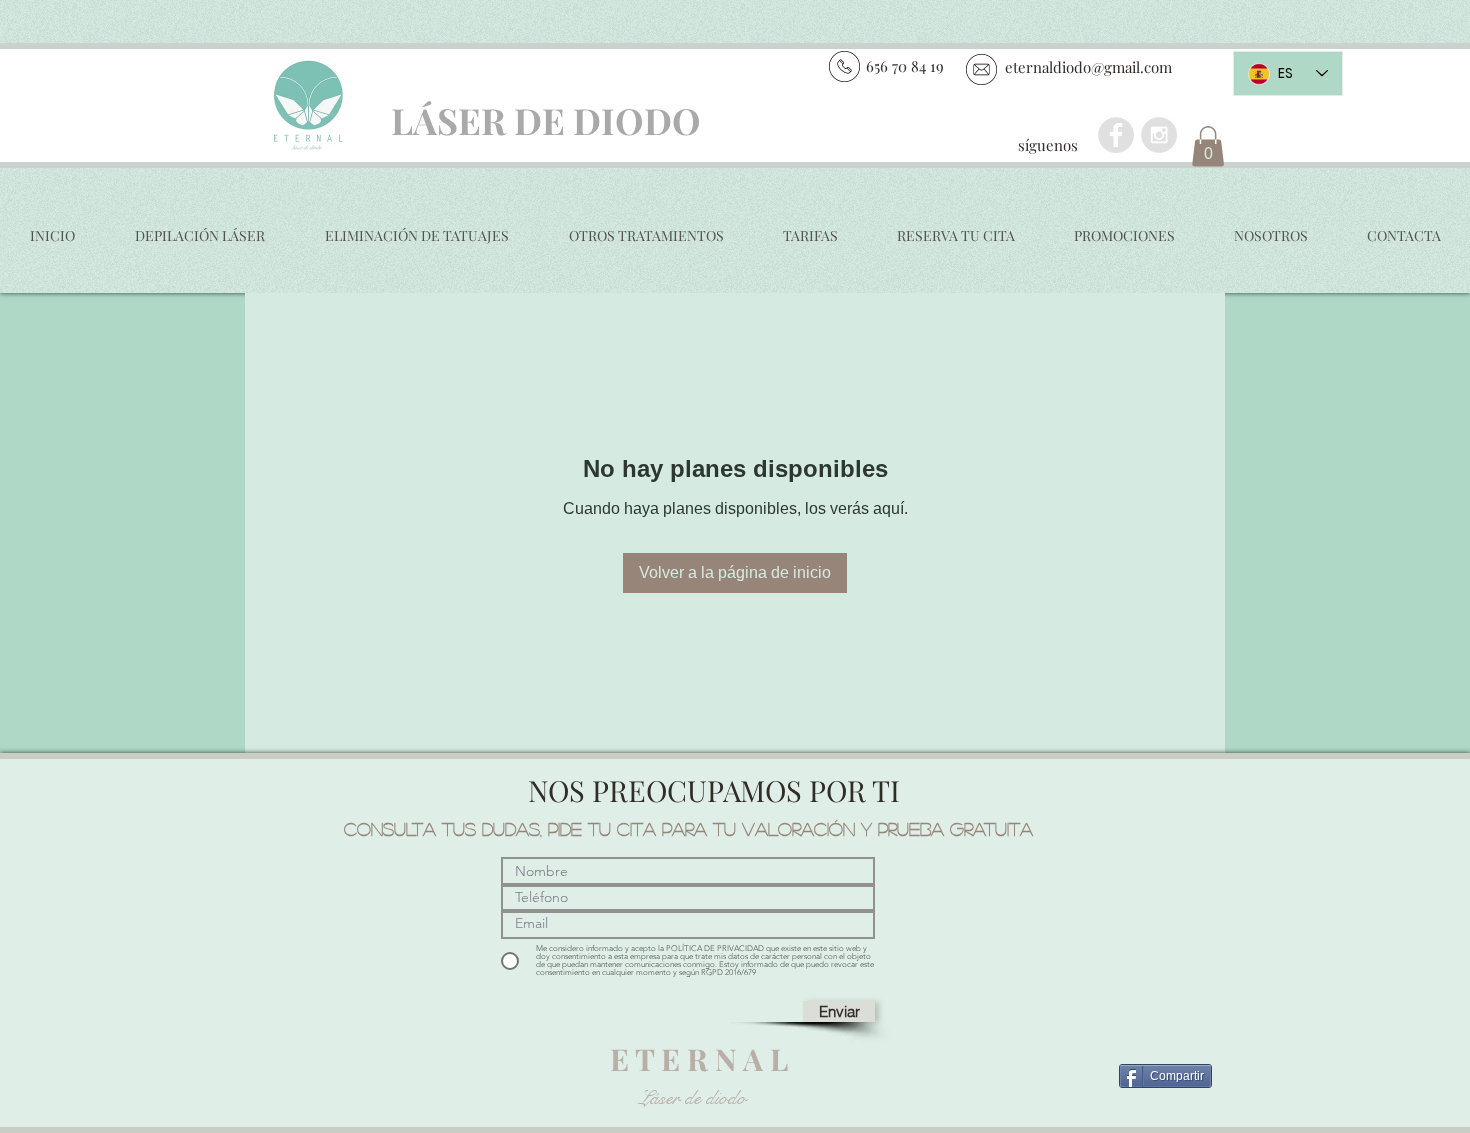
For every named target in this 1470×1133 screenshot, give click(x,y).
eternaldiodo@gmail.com (1088, 67)
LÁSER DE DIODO (546, 120)
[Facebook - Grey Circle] (1116, 135)
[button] (1208, 146)
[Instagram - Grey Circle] (1159, 135)
